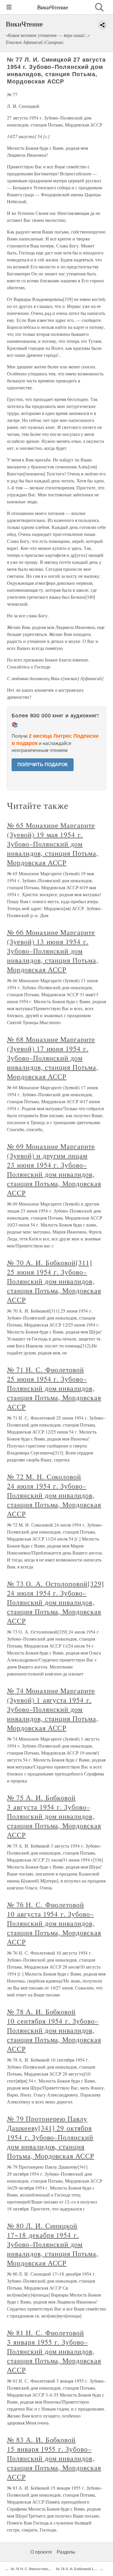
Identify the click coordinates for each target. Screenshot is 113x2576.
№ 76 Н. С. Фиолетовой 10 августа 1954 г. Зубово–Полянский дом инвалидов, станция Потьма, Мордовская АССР (54, 1923)
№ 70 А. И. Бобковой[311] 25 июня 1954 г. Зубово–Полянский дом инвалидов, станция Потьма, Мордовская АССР (54, 1281)
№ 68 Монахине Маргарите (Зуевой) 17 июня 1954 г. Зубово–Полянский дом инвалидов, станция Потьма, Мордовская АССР (53, 1058)
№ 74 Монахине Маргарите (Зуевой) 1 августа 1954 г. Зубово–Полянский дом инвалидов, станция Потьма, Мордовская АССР (53, 1709)
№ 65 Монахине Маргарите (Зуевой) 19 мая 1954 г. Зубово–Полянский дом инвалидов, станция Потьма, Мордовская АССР (53, 844)
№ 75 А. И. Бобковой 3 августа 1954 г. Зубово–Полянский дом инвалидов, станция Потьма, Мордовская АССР (54, 1816)
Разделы (66, 2552)
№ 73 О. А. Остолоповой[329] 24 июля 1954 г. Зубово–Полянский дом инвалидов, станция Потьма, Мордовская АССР (55, 1602)
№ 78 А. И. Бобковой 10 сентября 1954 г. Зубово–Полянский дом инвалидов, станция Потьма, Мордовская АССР (54, 2030)
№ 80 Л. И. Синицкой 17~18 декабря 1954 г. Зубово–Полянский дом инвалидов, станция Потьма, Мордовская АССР (53, 2244)
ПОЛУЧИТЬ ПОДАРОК (43, 765)
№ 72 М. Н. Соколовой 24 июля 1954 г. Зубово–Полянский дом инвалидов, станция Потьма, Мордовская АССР (54, 1495)
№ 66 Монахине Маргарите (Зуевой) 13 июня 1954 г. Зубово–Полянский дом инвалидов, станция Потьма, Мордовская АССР (53, 951)
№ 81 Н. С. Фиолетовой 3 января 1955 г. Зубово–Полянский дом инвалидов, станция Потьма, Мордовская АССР (54, 2351)
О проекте (41, 2552)
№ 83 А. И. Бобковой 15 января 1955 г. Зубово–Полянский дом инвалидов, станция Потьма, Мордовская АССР (54, 2458)
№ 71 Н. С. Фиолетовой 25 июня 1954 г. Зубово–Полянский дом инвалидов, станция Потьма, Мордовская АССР (54, 1388)
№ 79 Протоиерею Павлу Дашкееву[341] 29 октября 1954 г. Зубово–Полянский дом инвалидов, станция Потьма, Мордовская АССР (51, 2137)
